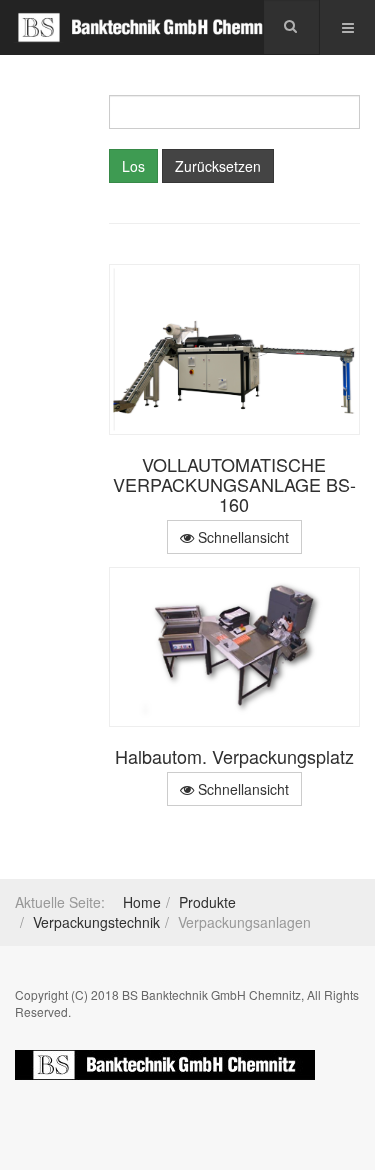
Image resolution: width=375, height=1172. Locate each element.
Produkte (207, 902)
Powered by (165, 1065)
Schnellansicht (241, 537)
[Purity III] (150, 27)
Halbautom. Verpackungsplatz (234, 756)
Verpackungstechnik (96, 922)
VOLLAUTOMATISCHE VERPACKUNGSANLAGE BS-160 (234, 484)
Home (142, 902)
